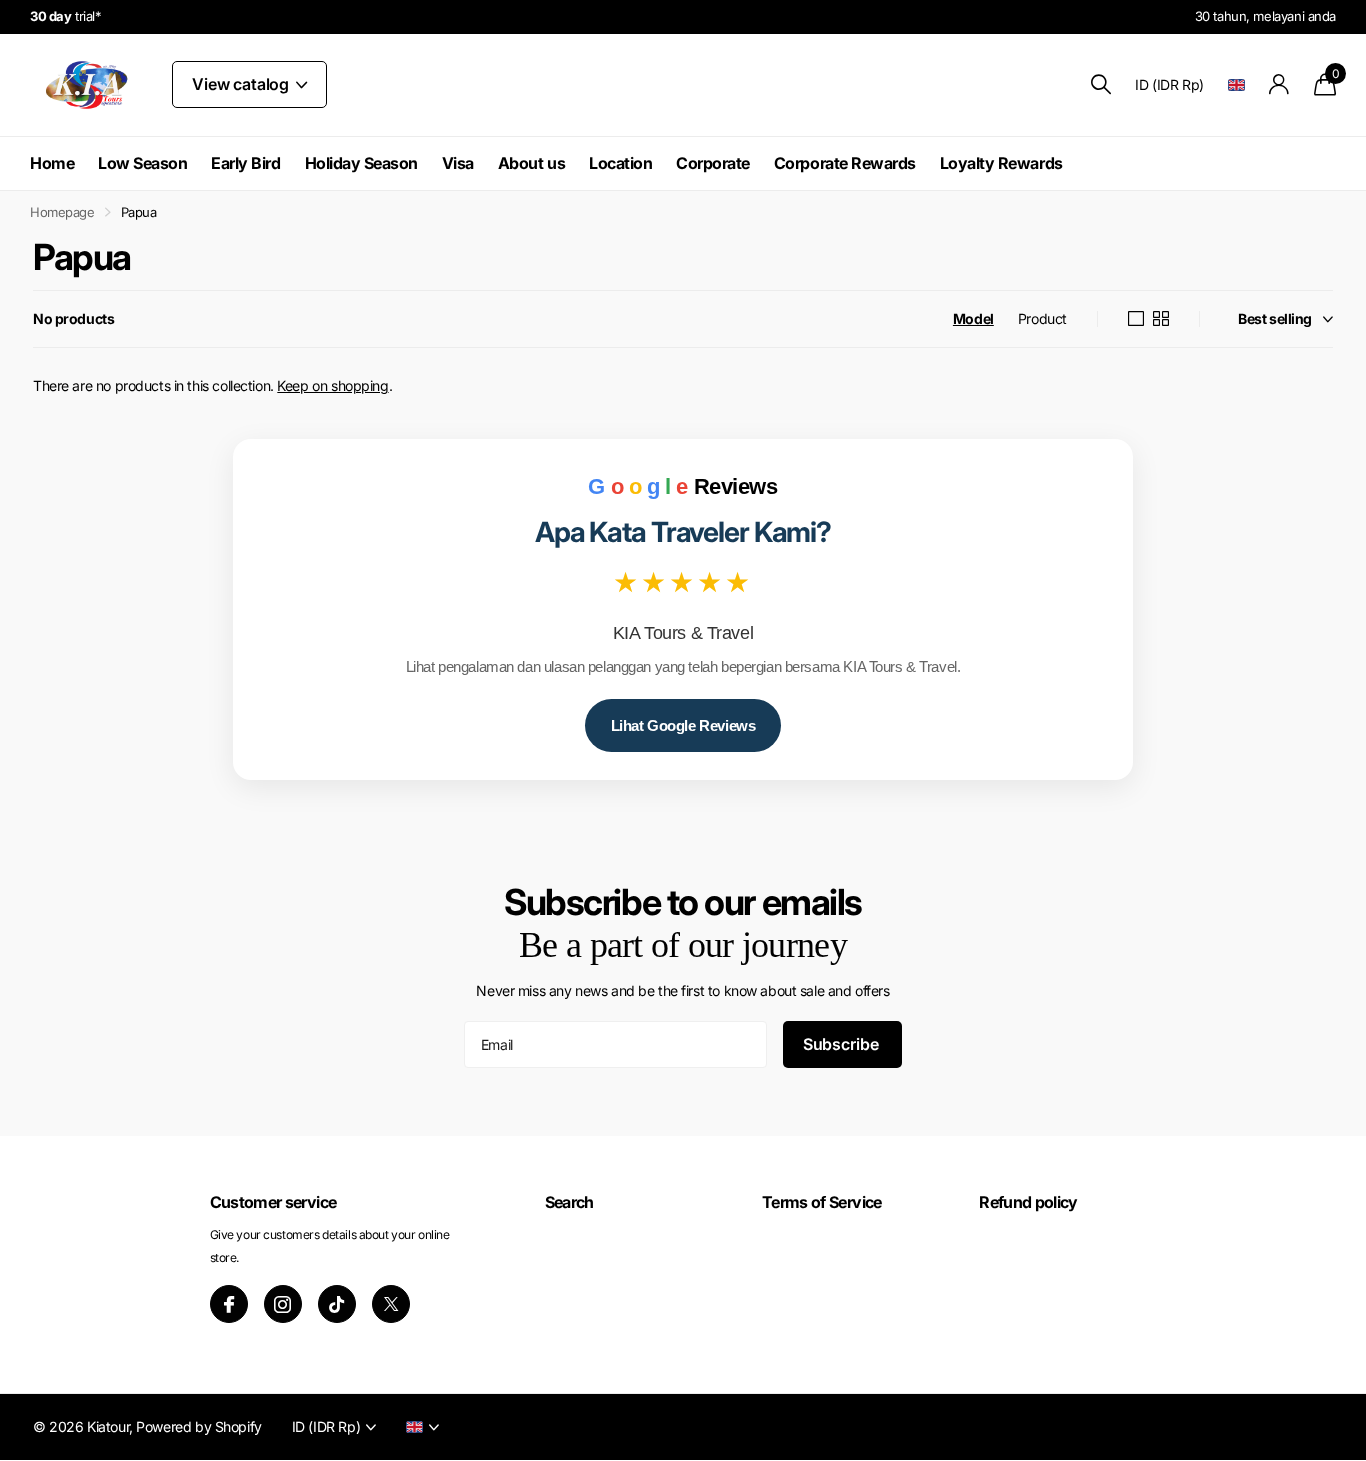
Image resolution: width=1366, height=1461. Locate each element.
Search (569, 1202)
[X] (391, 1304)
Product (1042, 318)
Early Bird (245, 163)
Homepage (62, 212)
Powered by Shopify (198, 1426)
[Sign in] (1279, 84)
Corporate (713, 163)
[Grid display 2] (1161, 319)
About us (531, 163)
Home (52, 163)
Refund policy (1028, 1202)
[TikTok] (337, 1304)
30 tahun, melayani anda (1265, 16)
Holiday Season (361, 163)
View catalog (242, 84)
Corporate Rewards (845, 163)
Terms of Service (822, 1202)
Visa (458, 163)
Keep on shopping (332, 385)
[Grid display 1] (1136, 319)
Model (973, 318)
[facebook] (229, 1304)
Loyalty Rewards (1001, 163)
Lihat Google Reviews (683, 725)
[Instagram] (283, 1304)
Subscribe (842, 1044)
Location (620, 163)
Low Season (142, 163)
